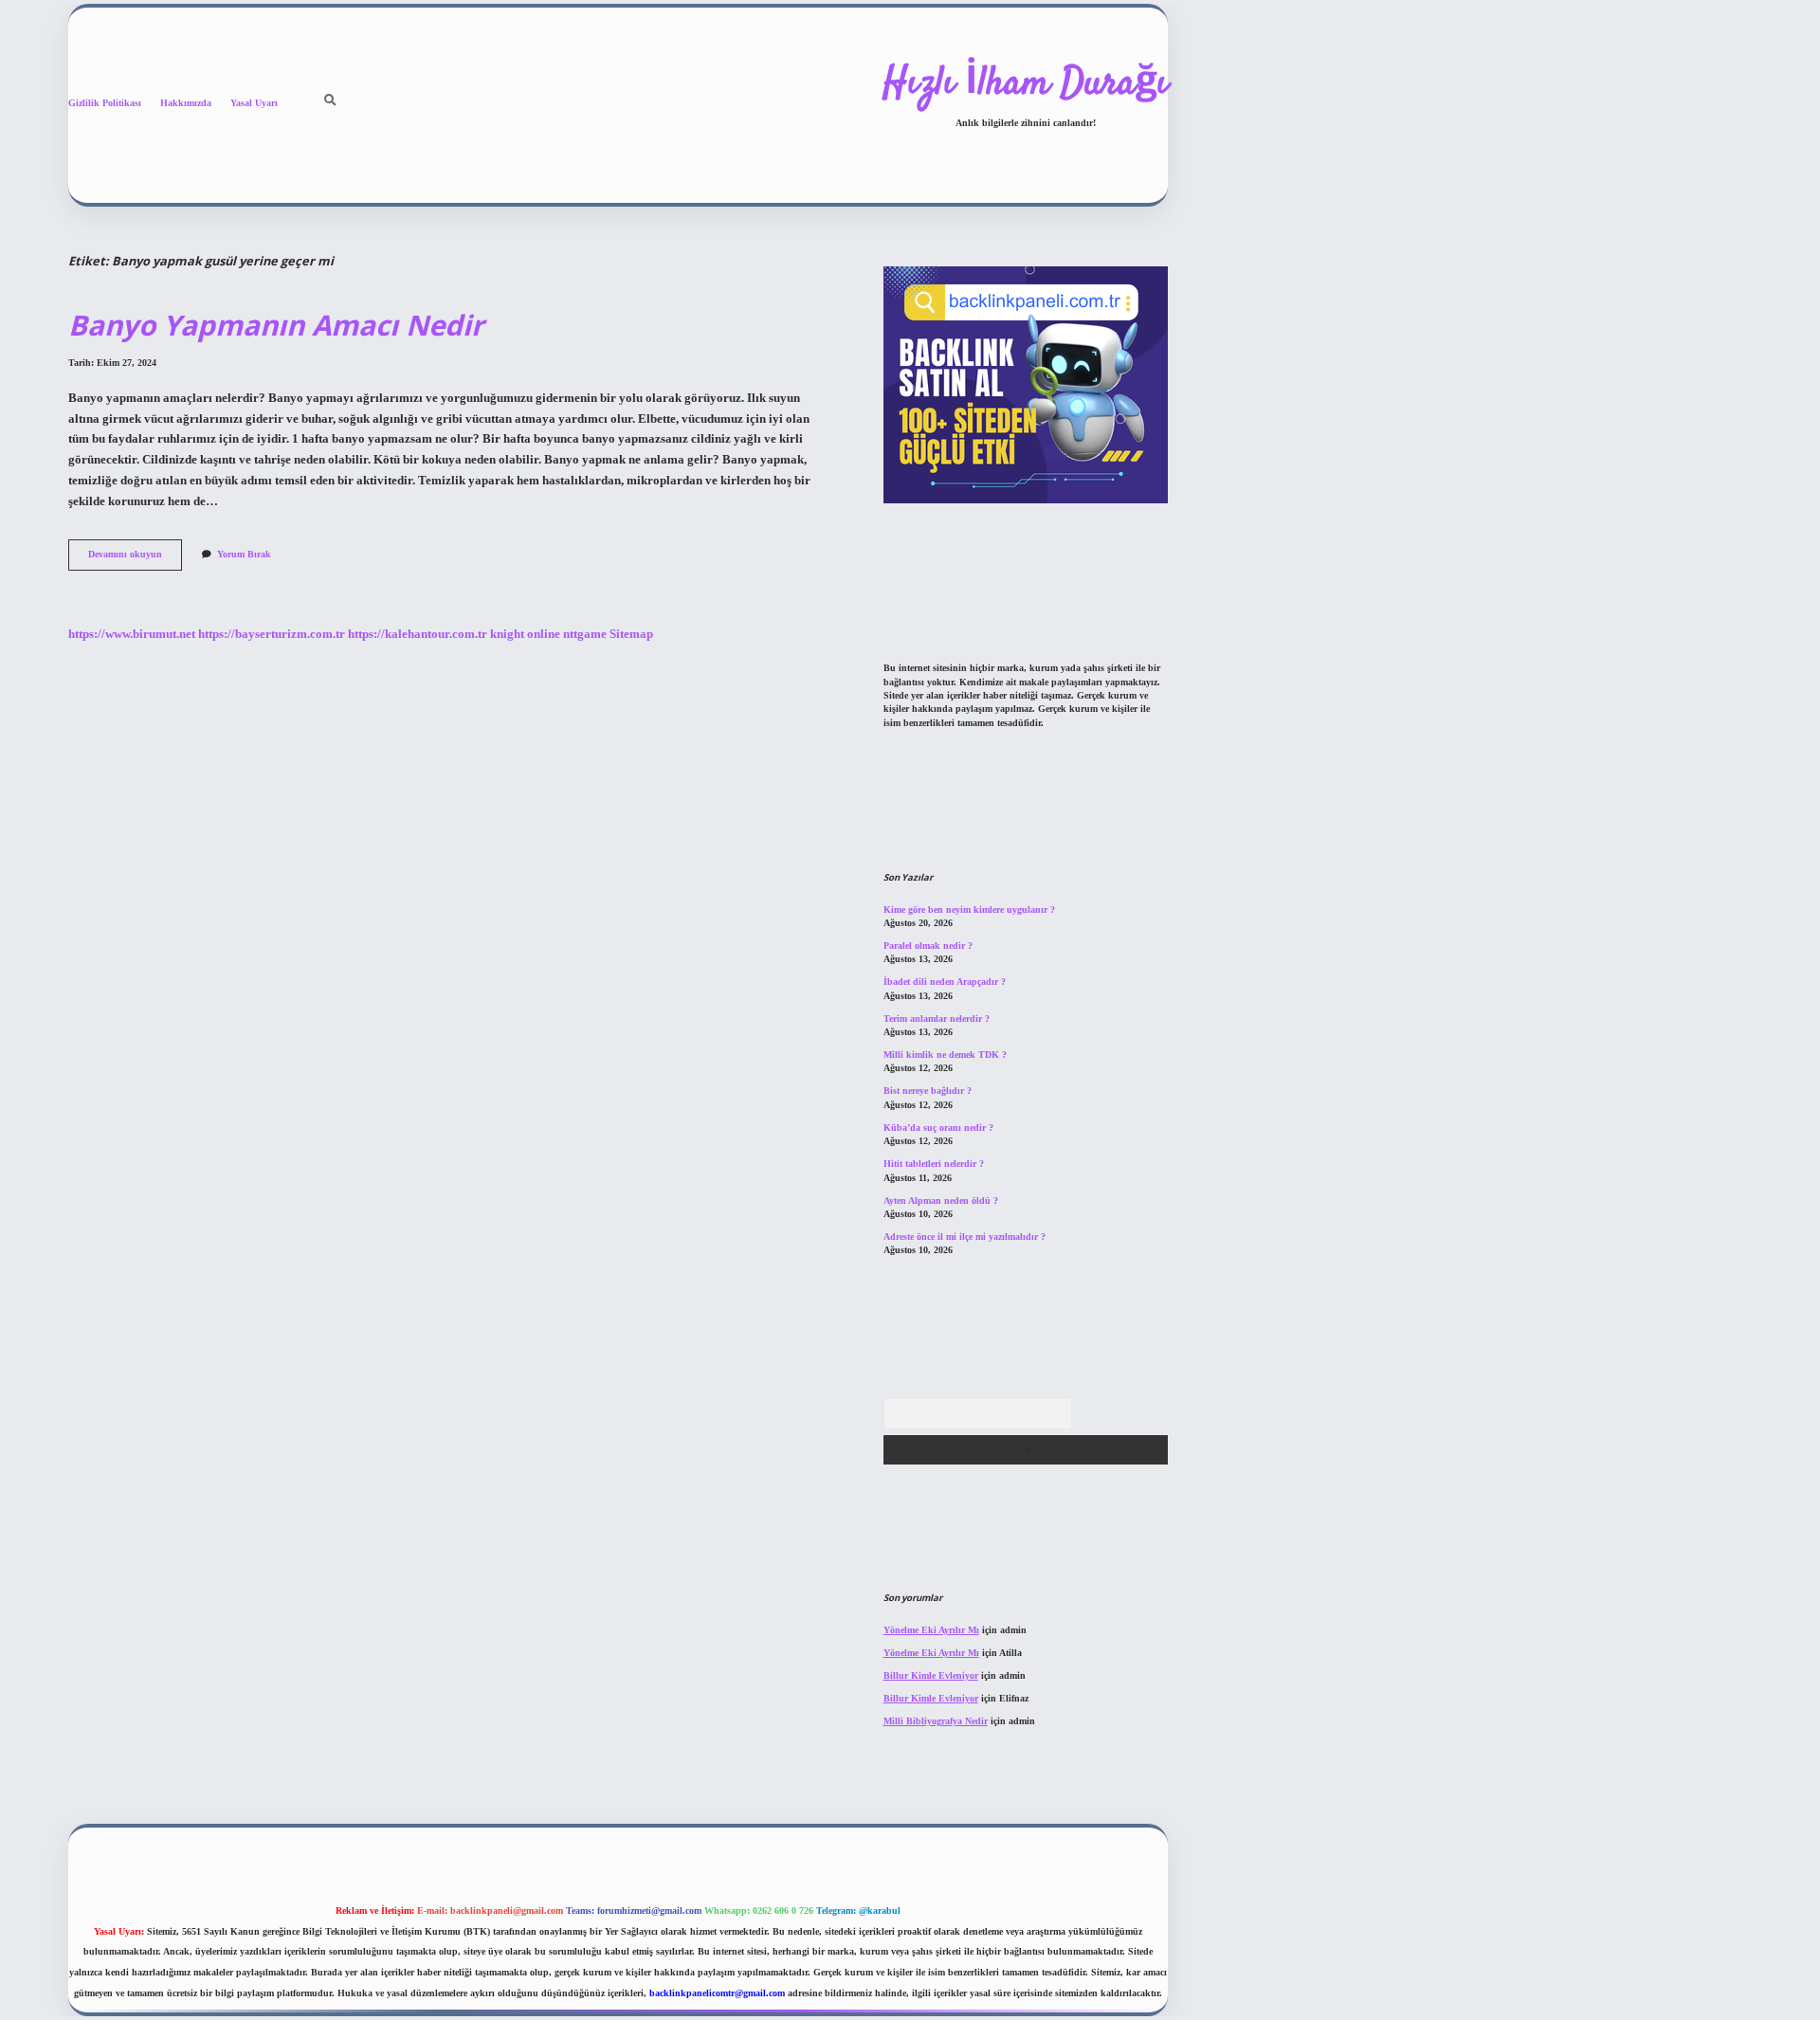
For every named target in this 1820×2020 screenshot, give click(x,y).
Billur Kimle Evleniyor (931, 1675)
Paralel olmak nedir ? (928, 946)
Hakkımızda (186, 103)
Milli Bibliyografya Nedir (936, 1721)
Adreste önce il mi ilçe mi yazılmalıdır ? (965, 1237)
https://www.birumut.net (132, 634)
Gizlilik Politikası (105, 103)
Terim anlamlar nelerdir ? (937, 1019)
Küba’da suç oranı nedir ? (938, 1128)
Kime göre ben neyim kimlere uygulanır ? (969, 910)
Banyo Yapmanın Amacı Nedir (276, 325)
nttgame (585, 634)
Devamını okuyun (135, 559)
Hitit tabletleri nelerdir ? (934, 1164)
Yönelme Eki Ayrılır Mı (931, 1630)
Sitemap (631, 634)
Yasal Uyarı (254, 103)
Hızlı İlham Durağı (1025, 84)
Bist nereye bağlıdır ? (928, 1091)
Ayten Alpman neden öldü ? (941, 1201)
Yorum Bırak (244, 554)
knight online (525, 634)
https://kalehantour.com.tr (418, 634)
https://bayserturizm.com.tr (272, 634)
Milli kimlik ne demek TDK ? (945, 1055)
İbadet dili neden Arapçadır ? (945, 982)
